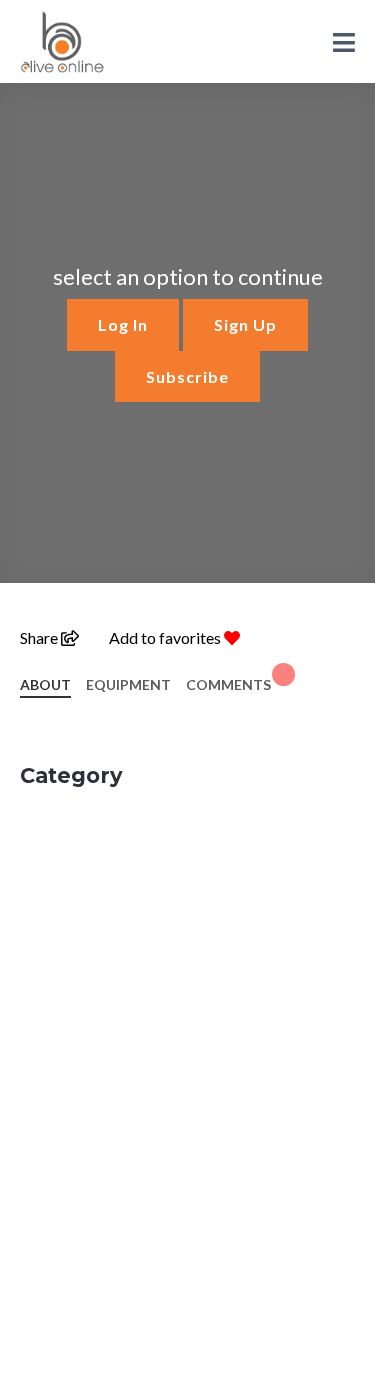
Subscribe (187, 376)
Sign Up (245, 324)
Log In (123, 324)
